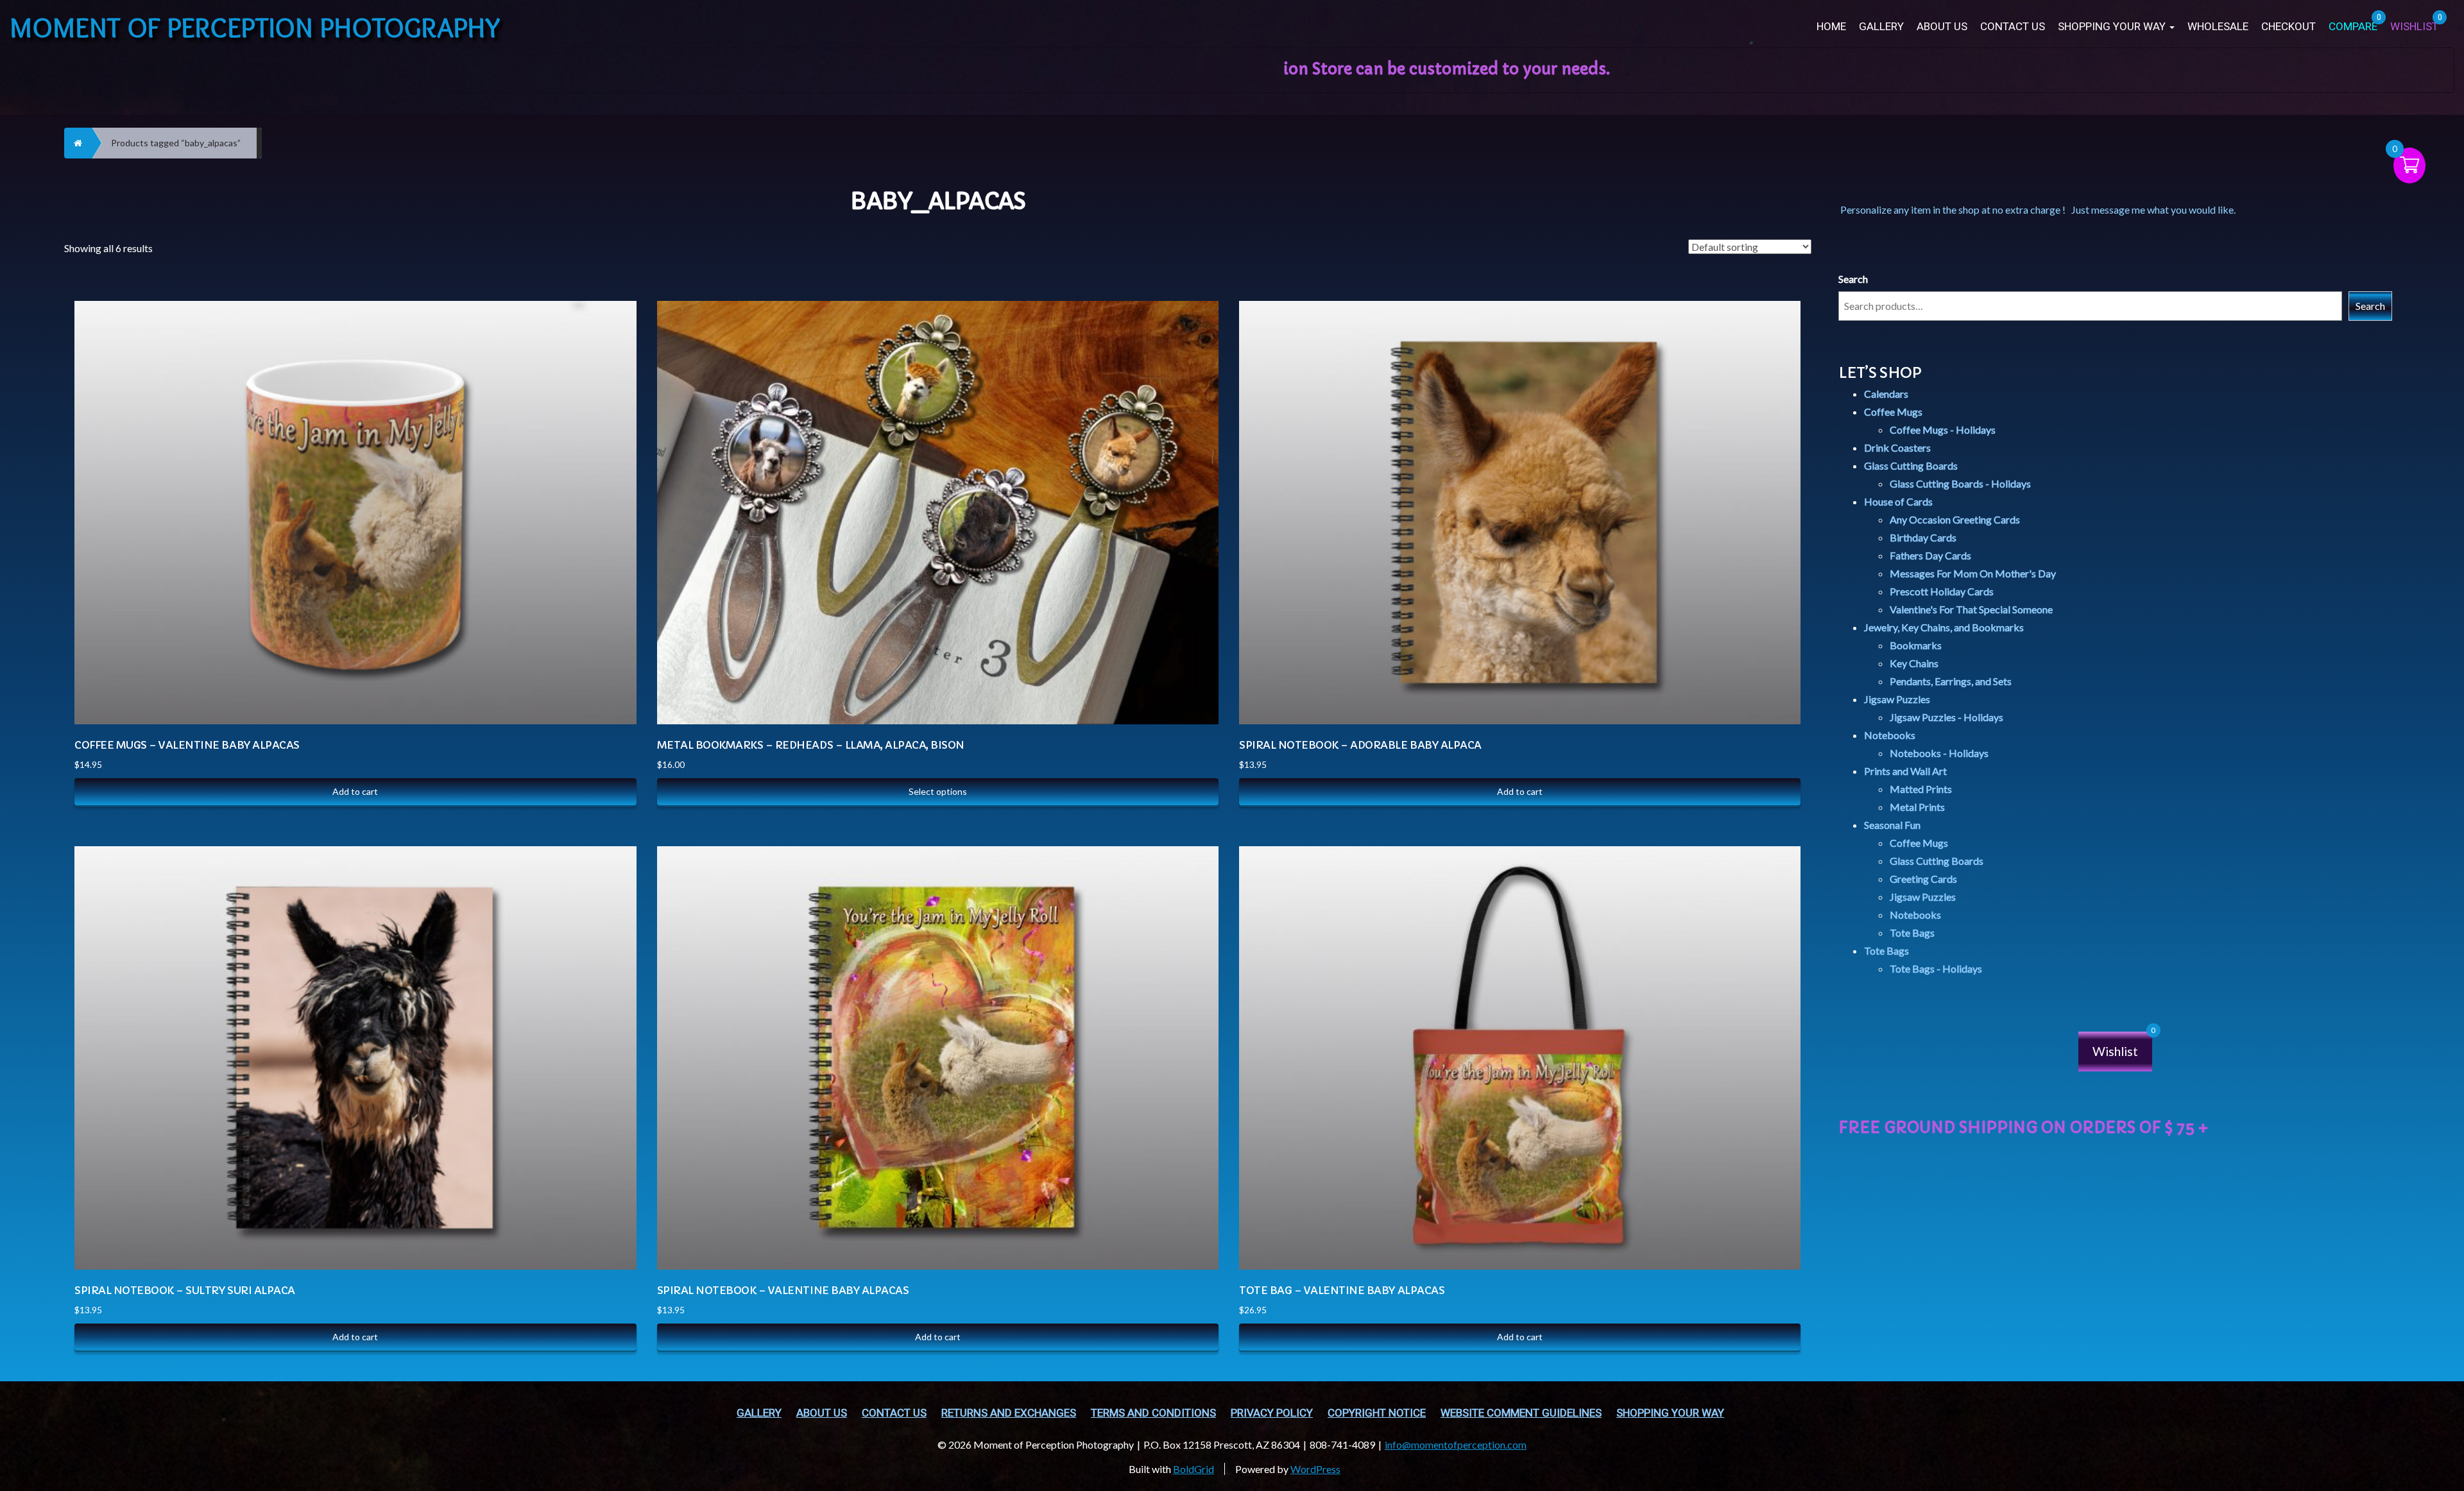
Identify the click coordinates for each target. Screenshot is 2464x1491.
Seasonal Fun (1892, 825)
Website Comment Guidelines (1521, 1413)
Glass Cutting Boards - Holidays (1960, 483)
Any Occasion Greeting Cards (1955, 519)
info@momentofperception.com (1456, 1444)
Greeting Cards (1923, 879)
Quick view (613, 342)
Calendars (1886, 394)
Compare (613, 310)
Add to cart (355, 791)
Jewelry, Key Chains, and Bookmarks (1944, 627)
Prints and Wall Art (1905, 771)
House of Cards (1898, 501)
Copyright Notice (1377, 1413)
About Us (1942, 27)
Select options (938, 791)
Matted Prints (1921, 789)
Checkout (2289, 27)
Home (1831, 27)
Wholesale (2218, 27)
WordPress (1315, 1469)
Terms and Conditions (1153, 1413)
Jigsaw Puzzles (1897, 699)
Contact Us (2013, 27)
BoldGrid (1193, 1469)
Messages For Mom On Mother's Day (1973, 573)
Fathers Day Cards (1930, 555)
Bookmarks (1916, 645)
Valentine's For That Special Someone (1971, 609)
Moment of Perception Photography (255, 27)
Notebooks (1890, 735)
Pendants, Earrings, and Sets (1951, 681)
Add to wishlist (613, 374)
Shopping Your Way (2113, 27)
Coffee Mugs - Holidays (1943, 430)
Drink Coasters (1897, 447)
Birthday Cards (1923, 537)
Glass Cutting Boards (1911, 465)
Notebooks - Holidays (1939, 753)
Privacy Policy (1272, 1413)
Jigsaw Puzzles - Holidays (1946, 717)
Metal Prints (1917, 807)
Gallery (1881, 27)
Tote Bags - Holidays (1936, 968)
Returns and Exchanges (1009, 1413)
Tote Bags (1912, 933)
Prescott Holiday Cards (1942, 591)
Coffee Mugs (1893, 412)
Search (1853, 279)
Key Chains (1914, 663)
